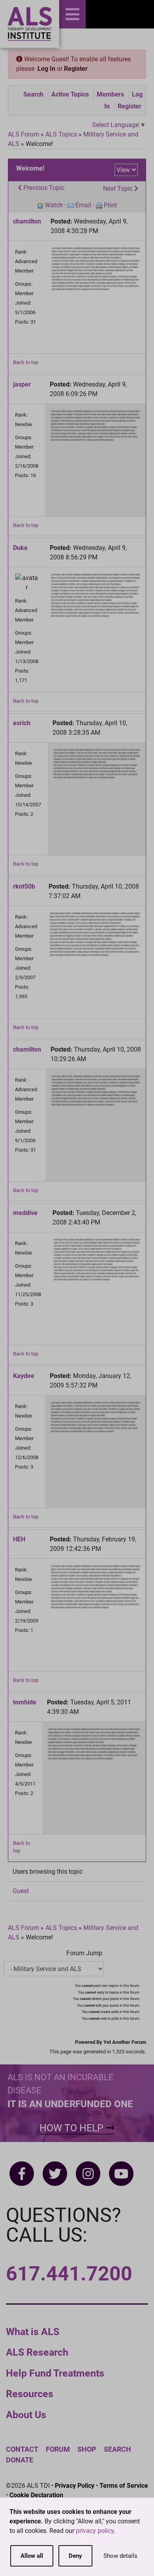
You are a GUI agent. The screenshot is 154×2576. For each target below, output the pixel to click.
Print (110, 205)
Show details (120, 2556)
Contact (22, 2449)
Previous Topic (43, 188)
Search (33, 94)
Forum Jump (84, 1953)
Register (76, 69)
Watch (54, 205)
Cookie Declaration (36, 2495)
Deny (75, 2556)
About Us (26, 2415)
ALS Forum (24, 134)
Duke (20, 548)
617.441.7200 (69, 2274)
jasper (22, 384)
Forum (58, 2449)
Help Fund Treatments (55, 2373)
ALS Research (37, 2352)
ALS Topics (61, 134)
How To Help (73, 2128)
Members (110, 94)
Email (83, 205)
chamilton (27, 221)
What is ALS (33, 2332)
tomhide (25, 1702)
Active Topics (70, 94)
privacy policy (95, 2531)
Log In (46, 69)
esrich (22, 723)
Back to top (26, 362)
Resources (30, 2394)
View (123, 170)
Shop (87, 2449)
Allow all (32, 2556)
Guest (21, 1891)
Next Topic (119, 189)
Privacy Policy (75, 2486)
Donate (20, 2460)
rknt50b (24, 886)
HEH (19, 1539)
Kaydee (24, 1376)
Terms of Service (124, 2486)
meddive (25, 1213)
